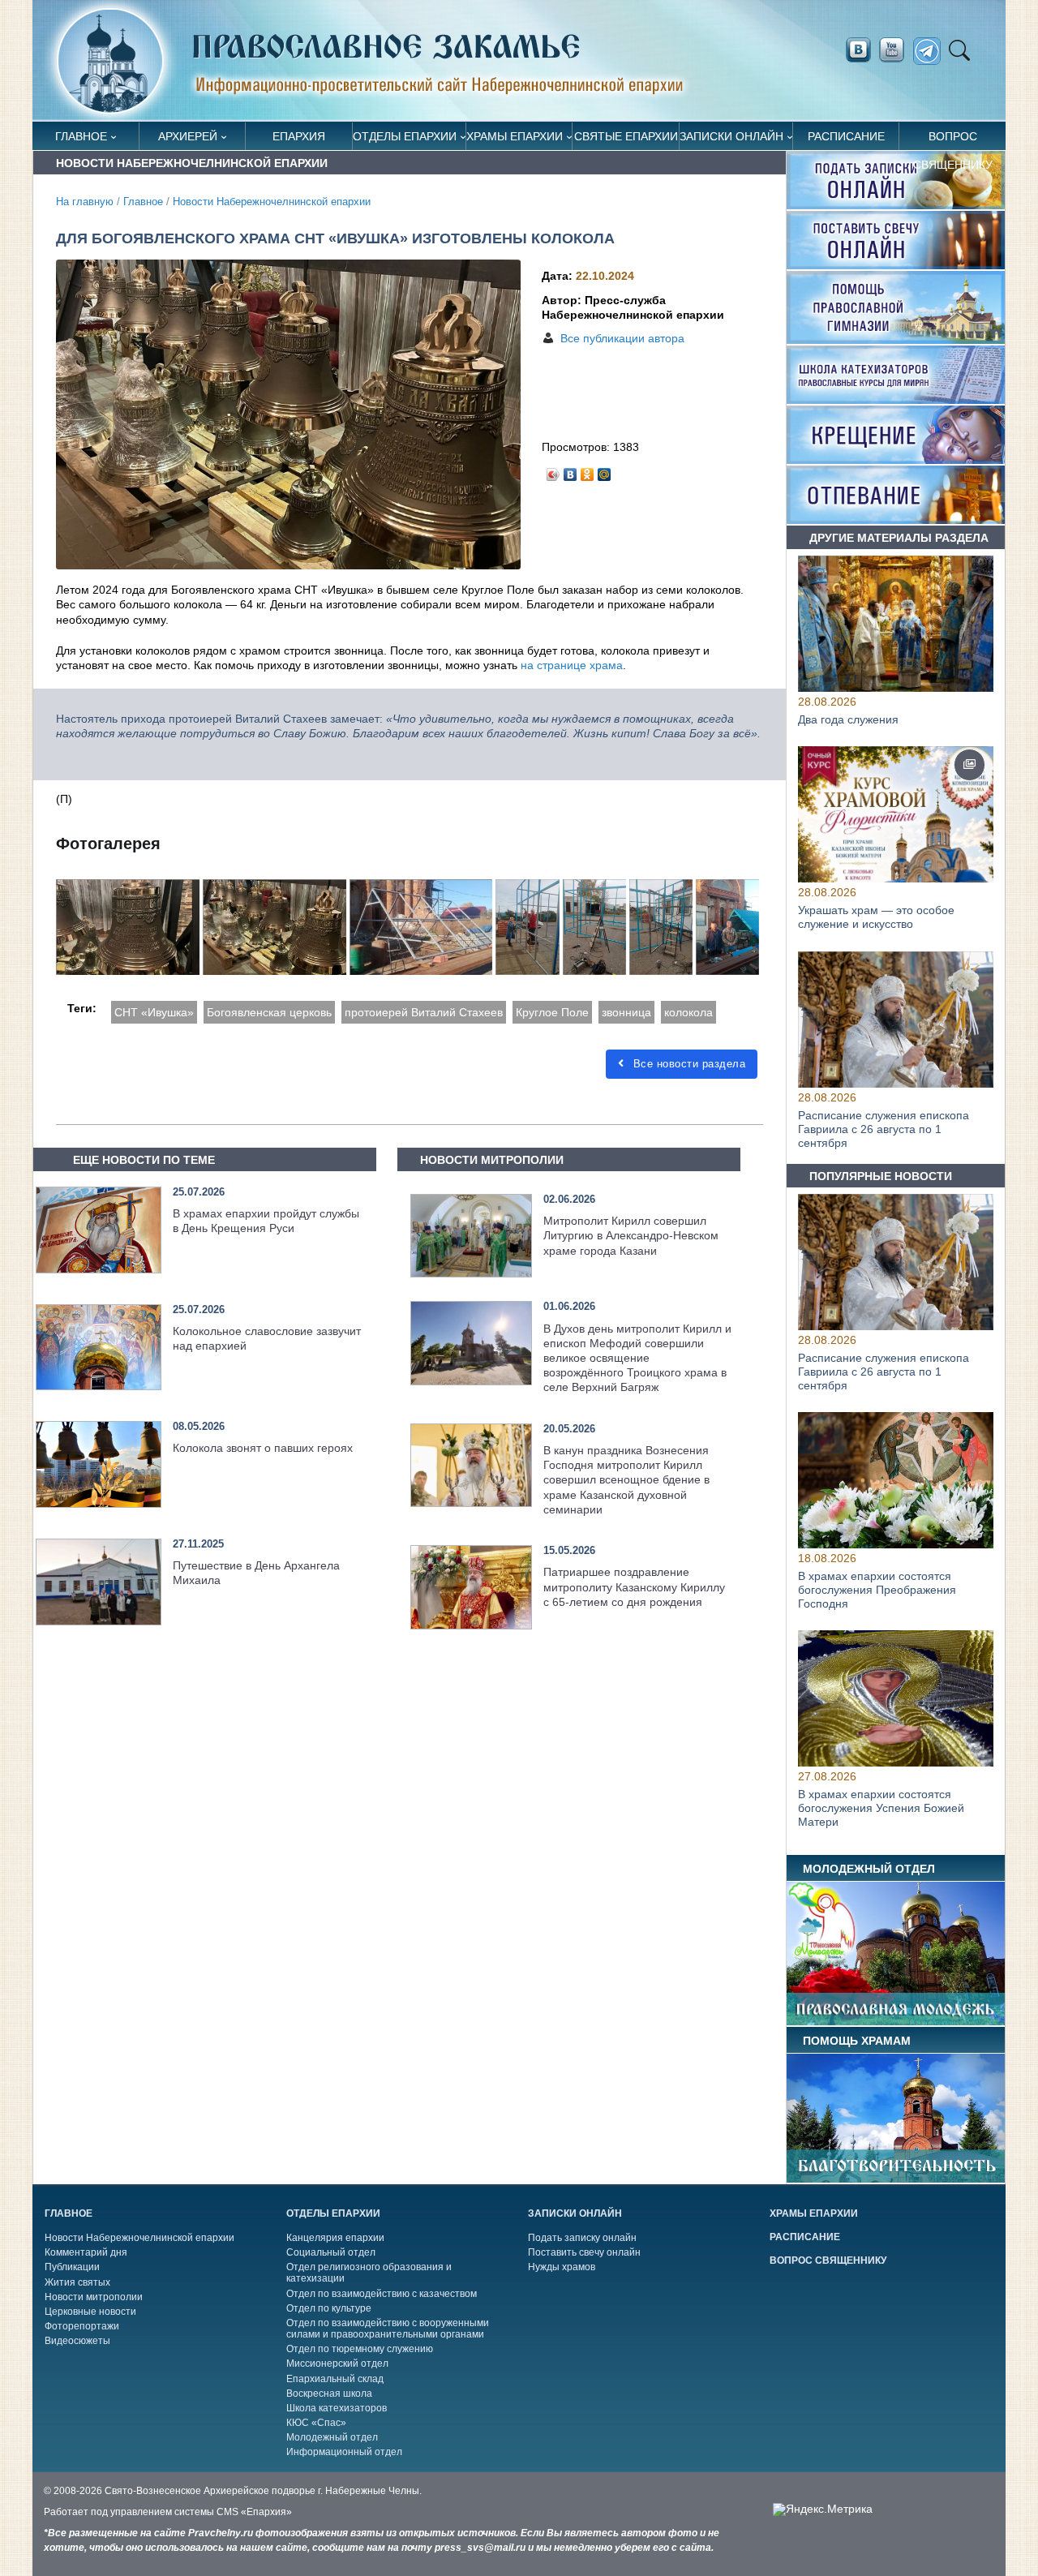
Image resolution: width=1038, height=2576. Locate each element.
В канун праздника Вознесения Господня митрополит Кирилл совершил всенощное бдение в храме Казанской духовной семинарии (626, 1480)
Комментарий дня (86, 2252)
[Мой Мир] (605, 470)
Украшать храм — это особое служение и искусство (876, 918)
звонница (626, 1012)
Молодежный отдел (332, 2437)
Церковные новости (90, 2312)
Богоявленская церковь (269, 1012)
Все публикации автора (622, 338)
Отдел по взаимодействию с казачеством (382, 2294)
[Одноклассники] (588, 470)
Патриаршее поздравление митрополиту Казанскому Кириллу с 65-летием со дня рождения (634, 1586)
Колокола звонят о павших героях (263, 1448)
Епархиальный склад (335, 2379)
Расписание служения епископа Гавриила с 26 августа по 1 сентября (884, 1129)
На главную (85, 202)
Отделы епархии (405, 136)
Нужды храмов (562, 2267)
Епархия (299, 136)
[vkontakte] (858, 50)
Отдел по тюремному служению (360, 2349)
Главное (81, 136)
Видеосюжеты (77, 2341)
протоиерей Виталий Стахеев (424, 1012)
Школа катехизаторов (337, 2408)
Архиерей (188, 136)
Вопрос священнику (953, 140)
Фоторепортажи (82, 2326)
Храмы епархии (515, 136)
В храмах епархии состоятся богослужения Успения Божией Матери (881, 1809)
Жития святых (77, 2282)
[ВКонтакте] (570, 470)
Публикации (72, 2267)
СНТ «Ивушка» (154, 1012)
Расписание (846, 136)
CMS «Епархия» (254, 2512)
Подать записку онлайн (582, 2238)
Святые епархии (626, 136)
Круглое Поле (552, 1012)
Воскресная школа (329, 2394)
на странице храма (572, 665)
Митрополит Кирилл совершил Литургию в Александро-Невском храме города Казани (631, 1235)
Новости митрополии (94, 2297)
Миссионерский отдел (337, 2363)
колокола (688, 1012)
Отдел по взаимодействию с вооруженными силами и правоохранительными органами (388, 2329)
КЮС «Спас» (316, 2423)
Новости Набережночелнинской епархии (272, 202)
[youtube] (896, 50)
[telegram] (931, 52)
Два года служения (848, 719)
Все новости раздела (687, 1064)
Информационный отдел (344, 2452)
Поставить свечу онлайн (584, 2252)
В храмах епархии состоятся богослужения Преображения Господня (877, 1590)
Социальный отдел (331, 2252)
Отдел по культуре (329, 2308)
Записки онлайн (731, 136)
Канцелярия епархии (335, 2238)
